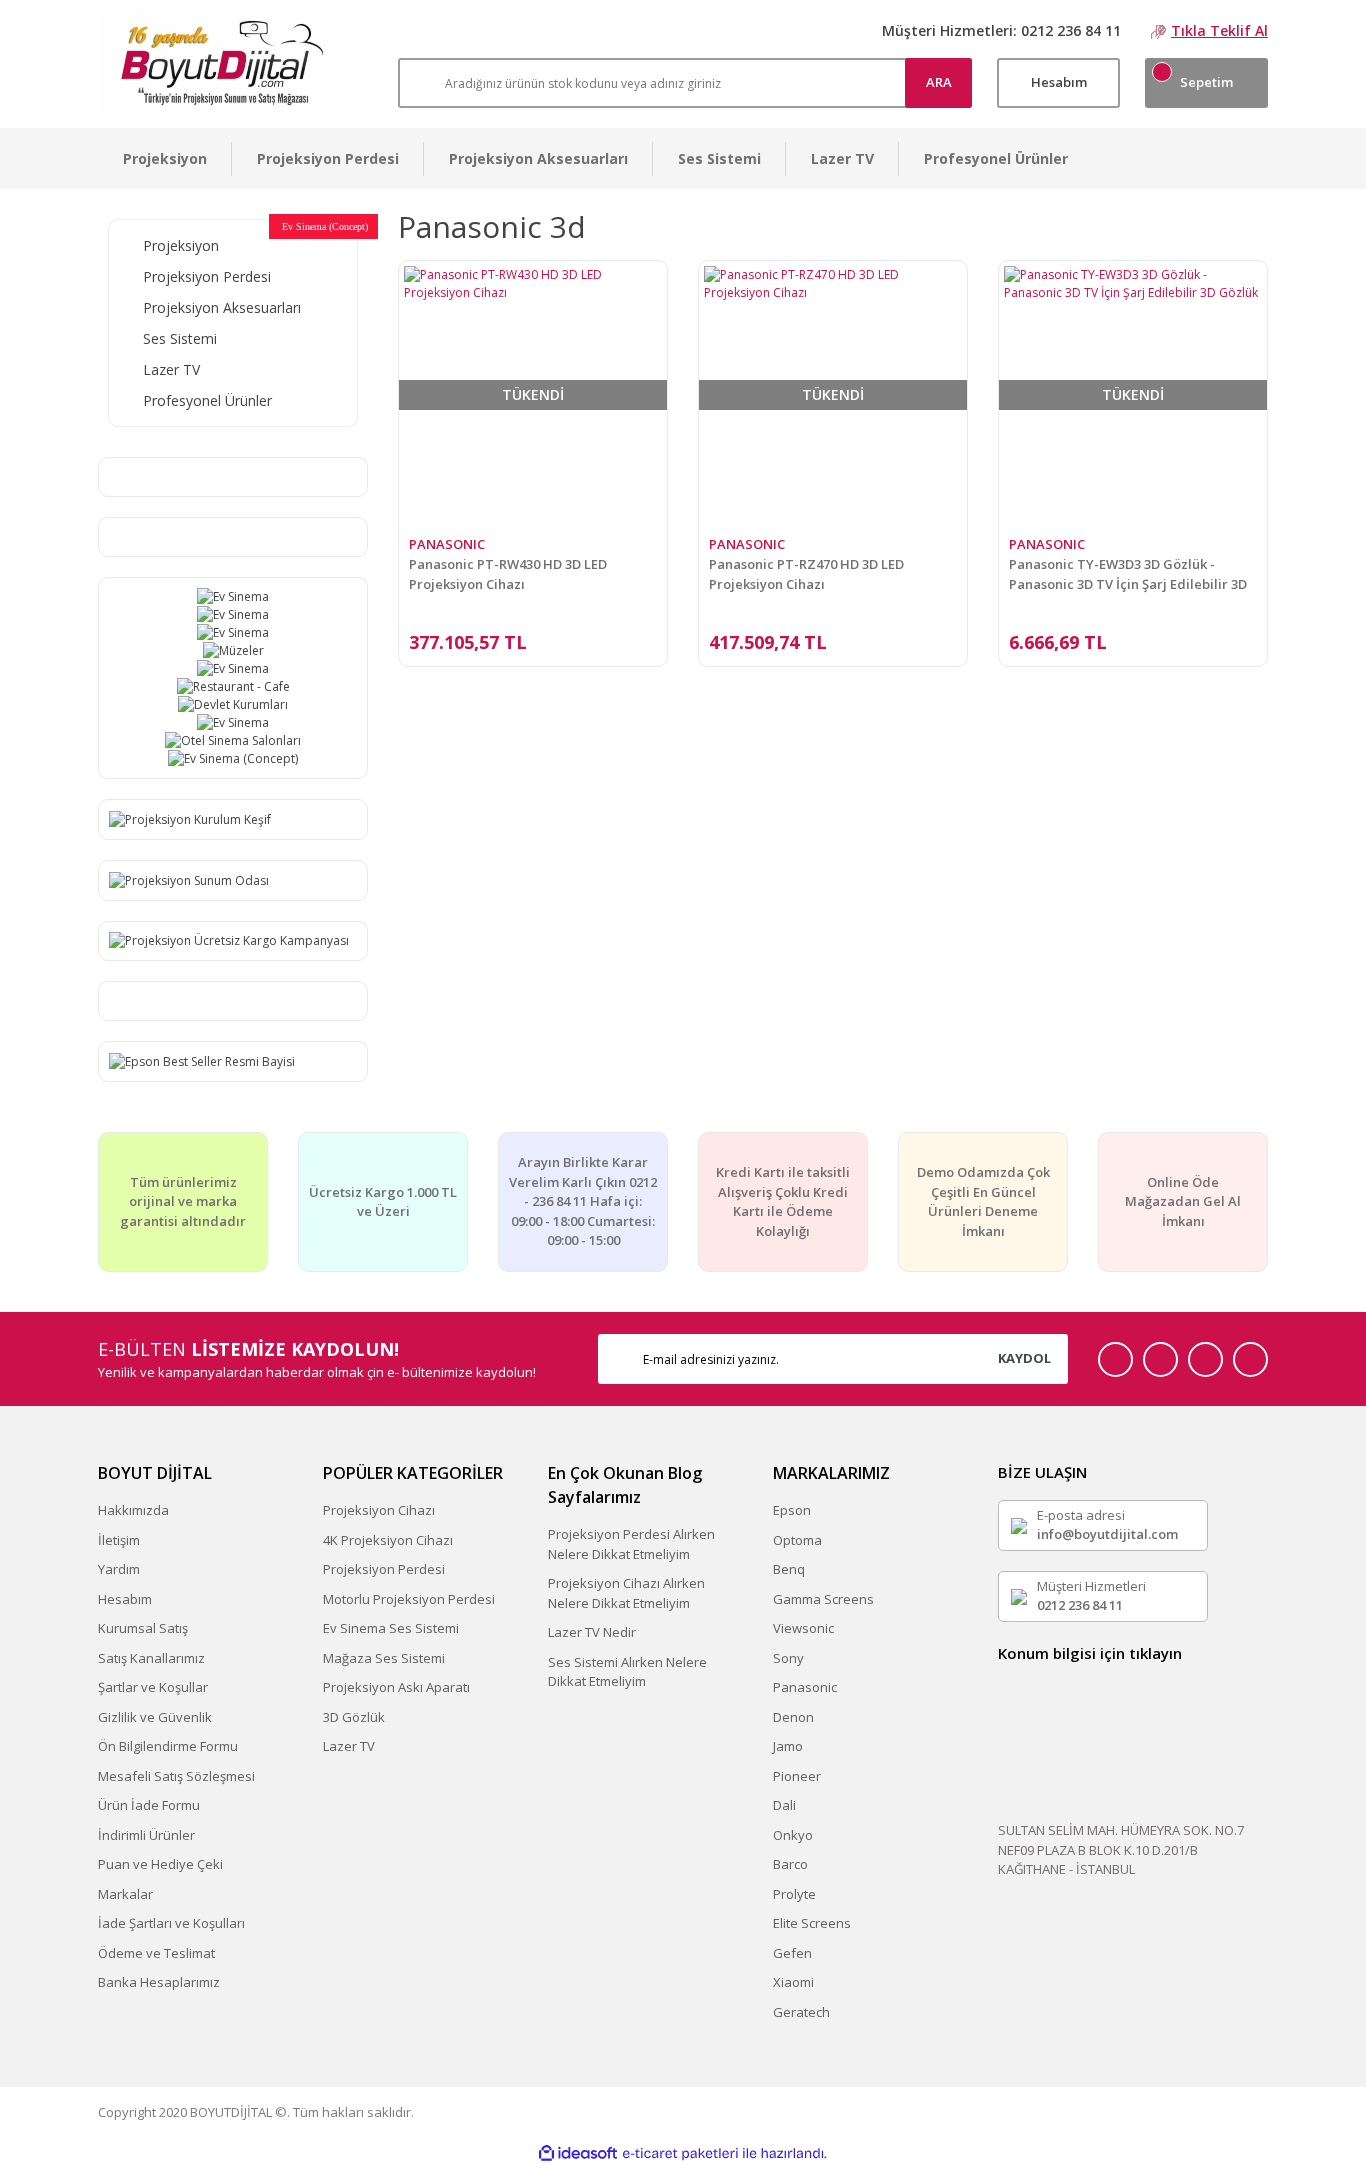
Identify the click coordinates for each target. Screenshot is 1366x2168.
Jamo (788, 1746)
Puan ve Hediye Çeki (160, 1864)
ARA (939, 82)
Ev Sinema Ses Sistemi (391, 1628)
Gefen (792, 1953)
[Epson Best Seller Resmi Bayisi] (202, 1060)
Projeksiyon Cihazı (379, 1510)
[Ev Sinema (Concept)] (233, 759)
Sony (788, 1658)
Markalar (125, 1894)
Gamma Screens (823, 1599)
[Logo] (213, 64)
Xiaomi (793, 1982)
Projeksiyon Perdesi (384, 1569)
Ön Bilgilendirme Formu (168, 1746)
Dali (784, 1805)
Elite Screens (812, 1923)
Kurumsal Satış (143, 1628)
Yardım (119, 1569)
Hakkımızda (133, 1510)
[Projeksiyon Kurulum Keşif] (190, 818)
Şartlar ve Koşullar (153, 1687)
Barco (790, 1864)
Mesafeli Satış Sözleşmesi (176, 1776)
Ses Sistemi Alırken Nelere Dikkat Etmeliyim (627, 1672)
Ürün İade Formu (149, 1805)
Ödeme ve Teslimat (156, 1953)
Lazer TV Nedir (592, 1632)
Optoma (797, 1540)
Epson (792, 1510)
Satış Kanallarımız (151, 1658)
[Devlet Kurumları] (233, 705)
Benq (789, 1569)
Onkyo (793, 1835)
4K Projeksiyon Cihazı (388, 1540)
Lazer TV (349, 1746)
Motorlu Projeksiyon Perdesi (409, 1599)
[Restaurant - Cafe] (233, 687)
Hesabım (125, 1599)
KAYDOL (1024, 1358)
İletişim (119, 1540)
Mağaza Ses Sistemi (384, 1658)
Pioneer (797, 1776)
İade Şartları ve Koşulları (171, 1923)
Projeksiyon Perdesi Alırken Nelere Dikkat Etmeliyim (631, 1544)
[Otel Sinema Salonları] (233, 741)
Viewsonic (803, 1628)
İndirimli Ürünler (146, 1835)
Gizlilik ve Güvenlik (155, 1717)
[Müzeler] (233, 651)
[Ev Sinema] (233, 597)
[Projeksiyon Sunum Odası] (189, 879)
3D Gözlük (354, 1717)
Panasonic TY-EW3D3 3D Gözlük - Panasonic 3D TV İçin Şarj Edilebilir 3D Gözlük (1128, 574)
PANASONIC (447, 544)
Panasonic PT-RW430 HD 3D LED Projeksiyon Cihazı (508, 574)
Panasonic (805, 1687)
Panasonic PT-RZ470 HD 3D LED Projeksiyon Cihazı (806, 574)
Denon (793, 1717)
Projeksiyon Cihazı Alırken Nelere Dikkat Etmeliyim (626, 1593)
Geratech (801, 2012)
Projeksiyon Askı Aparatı (396, 1687)
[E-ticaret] (680, 2153)
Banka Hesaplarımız (159, 1982)
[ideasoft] (578, 2153)
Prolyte (794, 1894)
